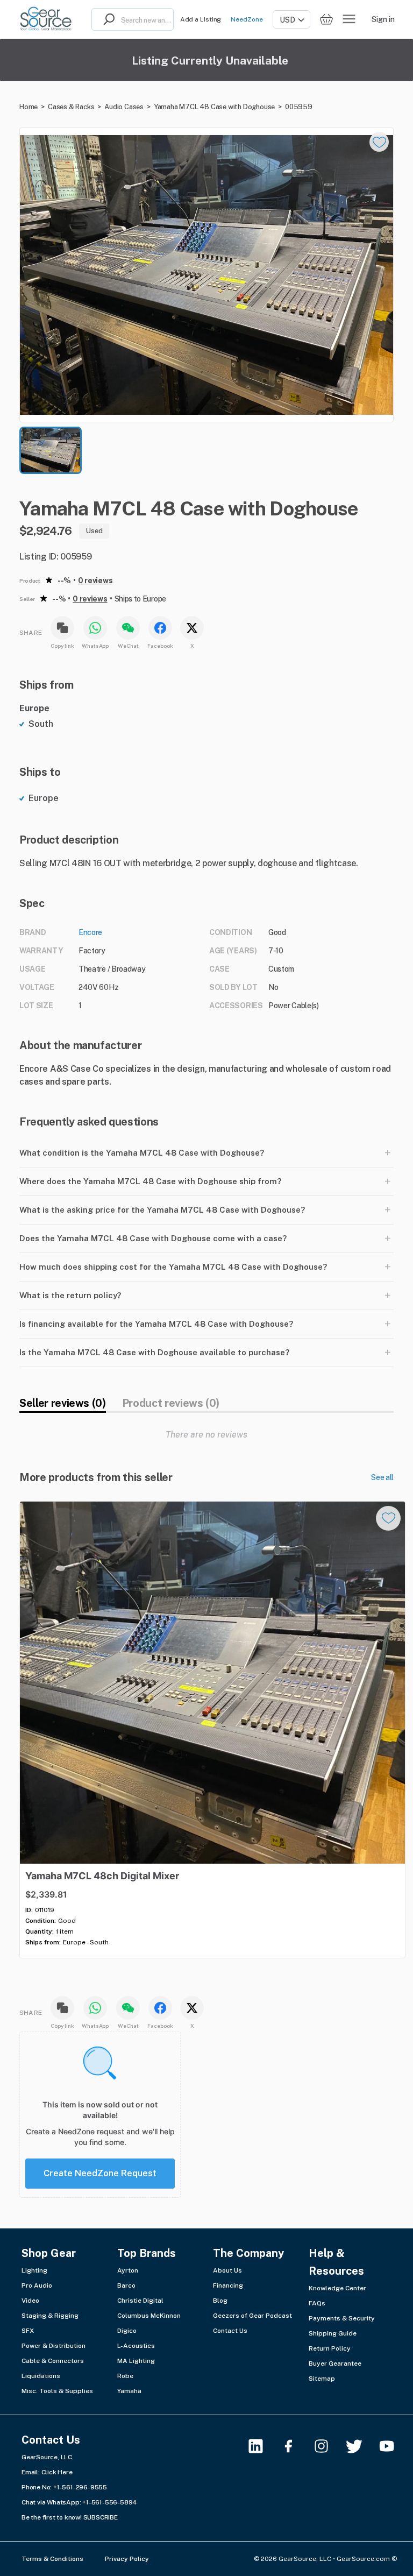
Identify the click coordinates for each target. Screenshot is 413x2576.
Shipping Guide (333, 2333)
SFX (28, 2331)
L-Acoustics (136, 2346)
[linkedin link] (262, 2446)
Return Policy (330, 2348)
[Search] (106, 19)
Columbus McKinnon (149, 2316)
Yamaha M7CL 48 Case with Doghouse (214, 107)
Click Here (57, 2472)
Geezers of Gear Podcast (252, 2316)
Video (30, 2301)
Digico (127, 2331)
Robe (125, 2376)
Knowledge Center (337, 2288)
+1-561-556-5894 (110, 2502)
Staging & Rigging (50, 2316)
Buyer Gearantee (335, 2363)
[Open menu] (349, 19)
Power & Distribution (54, 2346)
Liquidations (41, 2376)
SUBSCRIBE (101, 2517)
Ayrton (128, 2270)
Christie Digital (140, 2301)
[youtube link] (393, 2446)
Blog (220, 2301)
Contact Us (230, 2331)
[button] (206, 275)
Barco (126, 2285)
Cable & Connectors (53, 2361)
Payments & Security (342, 2318)
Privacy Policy (127, 2559)
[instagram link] (328, 2446)
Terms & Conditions (52, 2559)
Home (29, 107)
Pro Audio (37, 2285)
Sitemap (322, 2379)
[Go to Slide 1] (51, 450)
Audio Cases (124, 107)
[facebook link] (295, 2446)
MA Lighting (136, 2361)
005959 (299, 107)
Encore (90, 932)
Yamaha (129, 2391)
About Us (227, 2270)
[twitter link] (361, 2446)
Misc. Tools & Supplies (57, 2391)
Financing (228, 2285)
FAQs (317, 2303)
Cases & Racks (71, 107)
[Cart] (326, 20)
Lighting (34, 2270)
